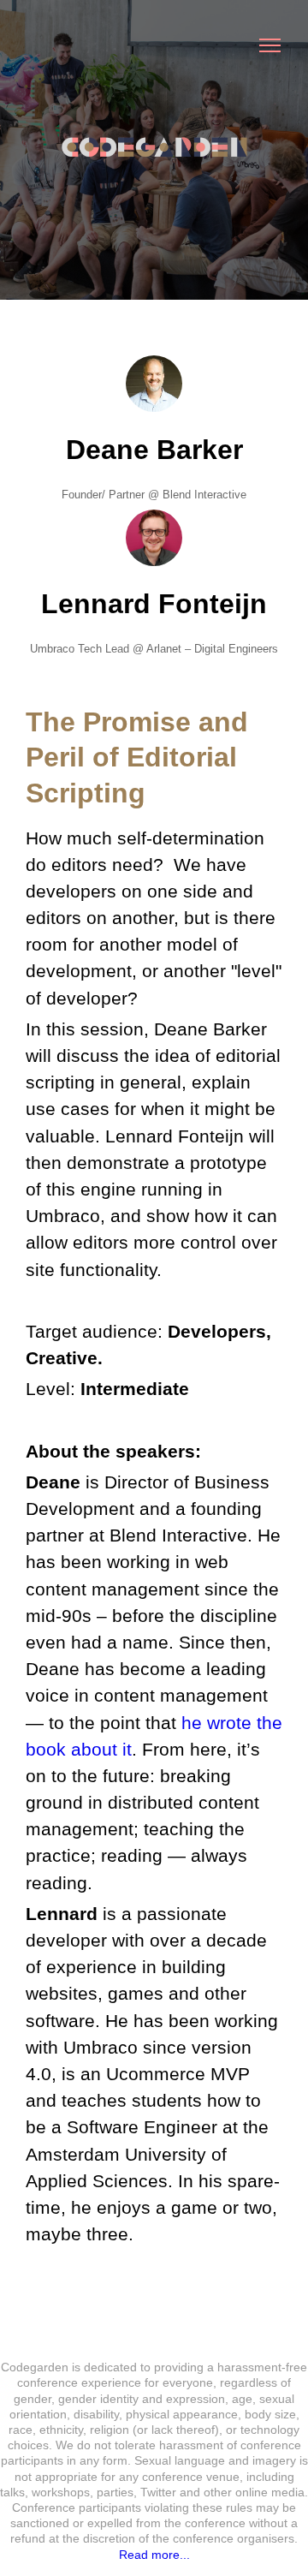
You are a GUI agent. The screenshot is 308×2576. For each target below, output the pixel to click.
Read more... (154, 2555)
